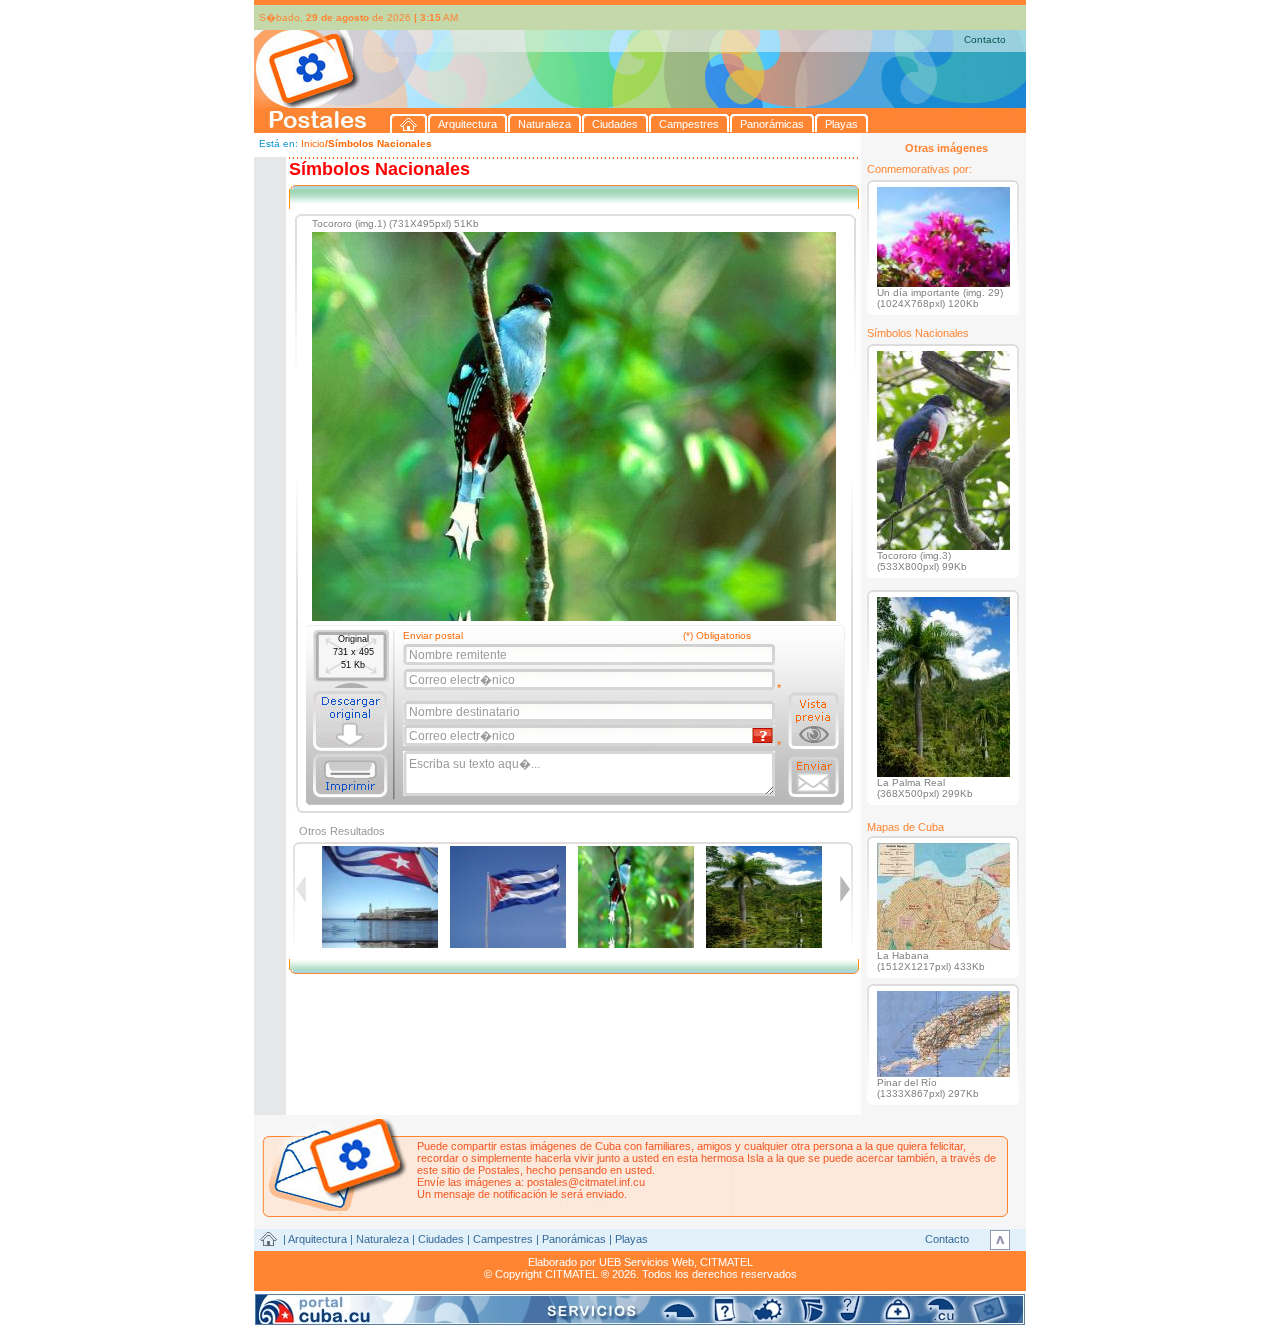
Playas (631, 1239)
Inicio (313, 143)
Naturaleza (382, 1239)
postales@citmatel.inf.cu (586, 1182)
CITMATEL (726, 1262)
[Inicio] (409, 123)
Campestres (503, 1239)
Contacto (985, 39)
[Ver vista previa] (813, 721)
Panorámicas (574, 1239)
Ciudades (441, 1239)
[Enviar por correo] (813, 777)
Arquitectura (317, 1239)
